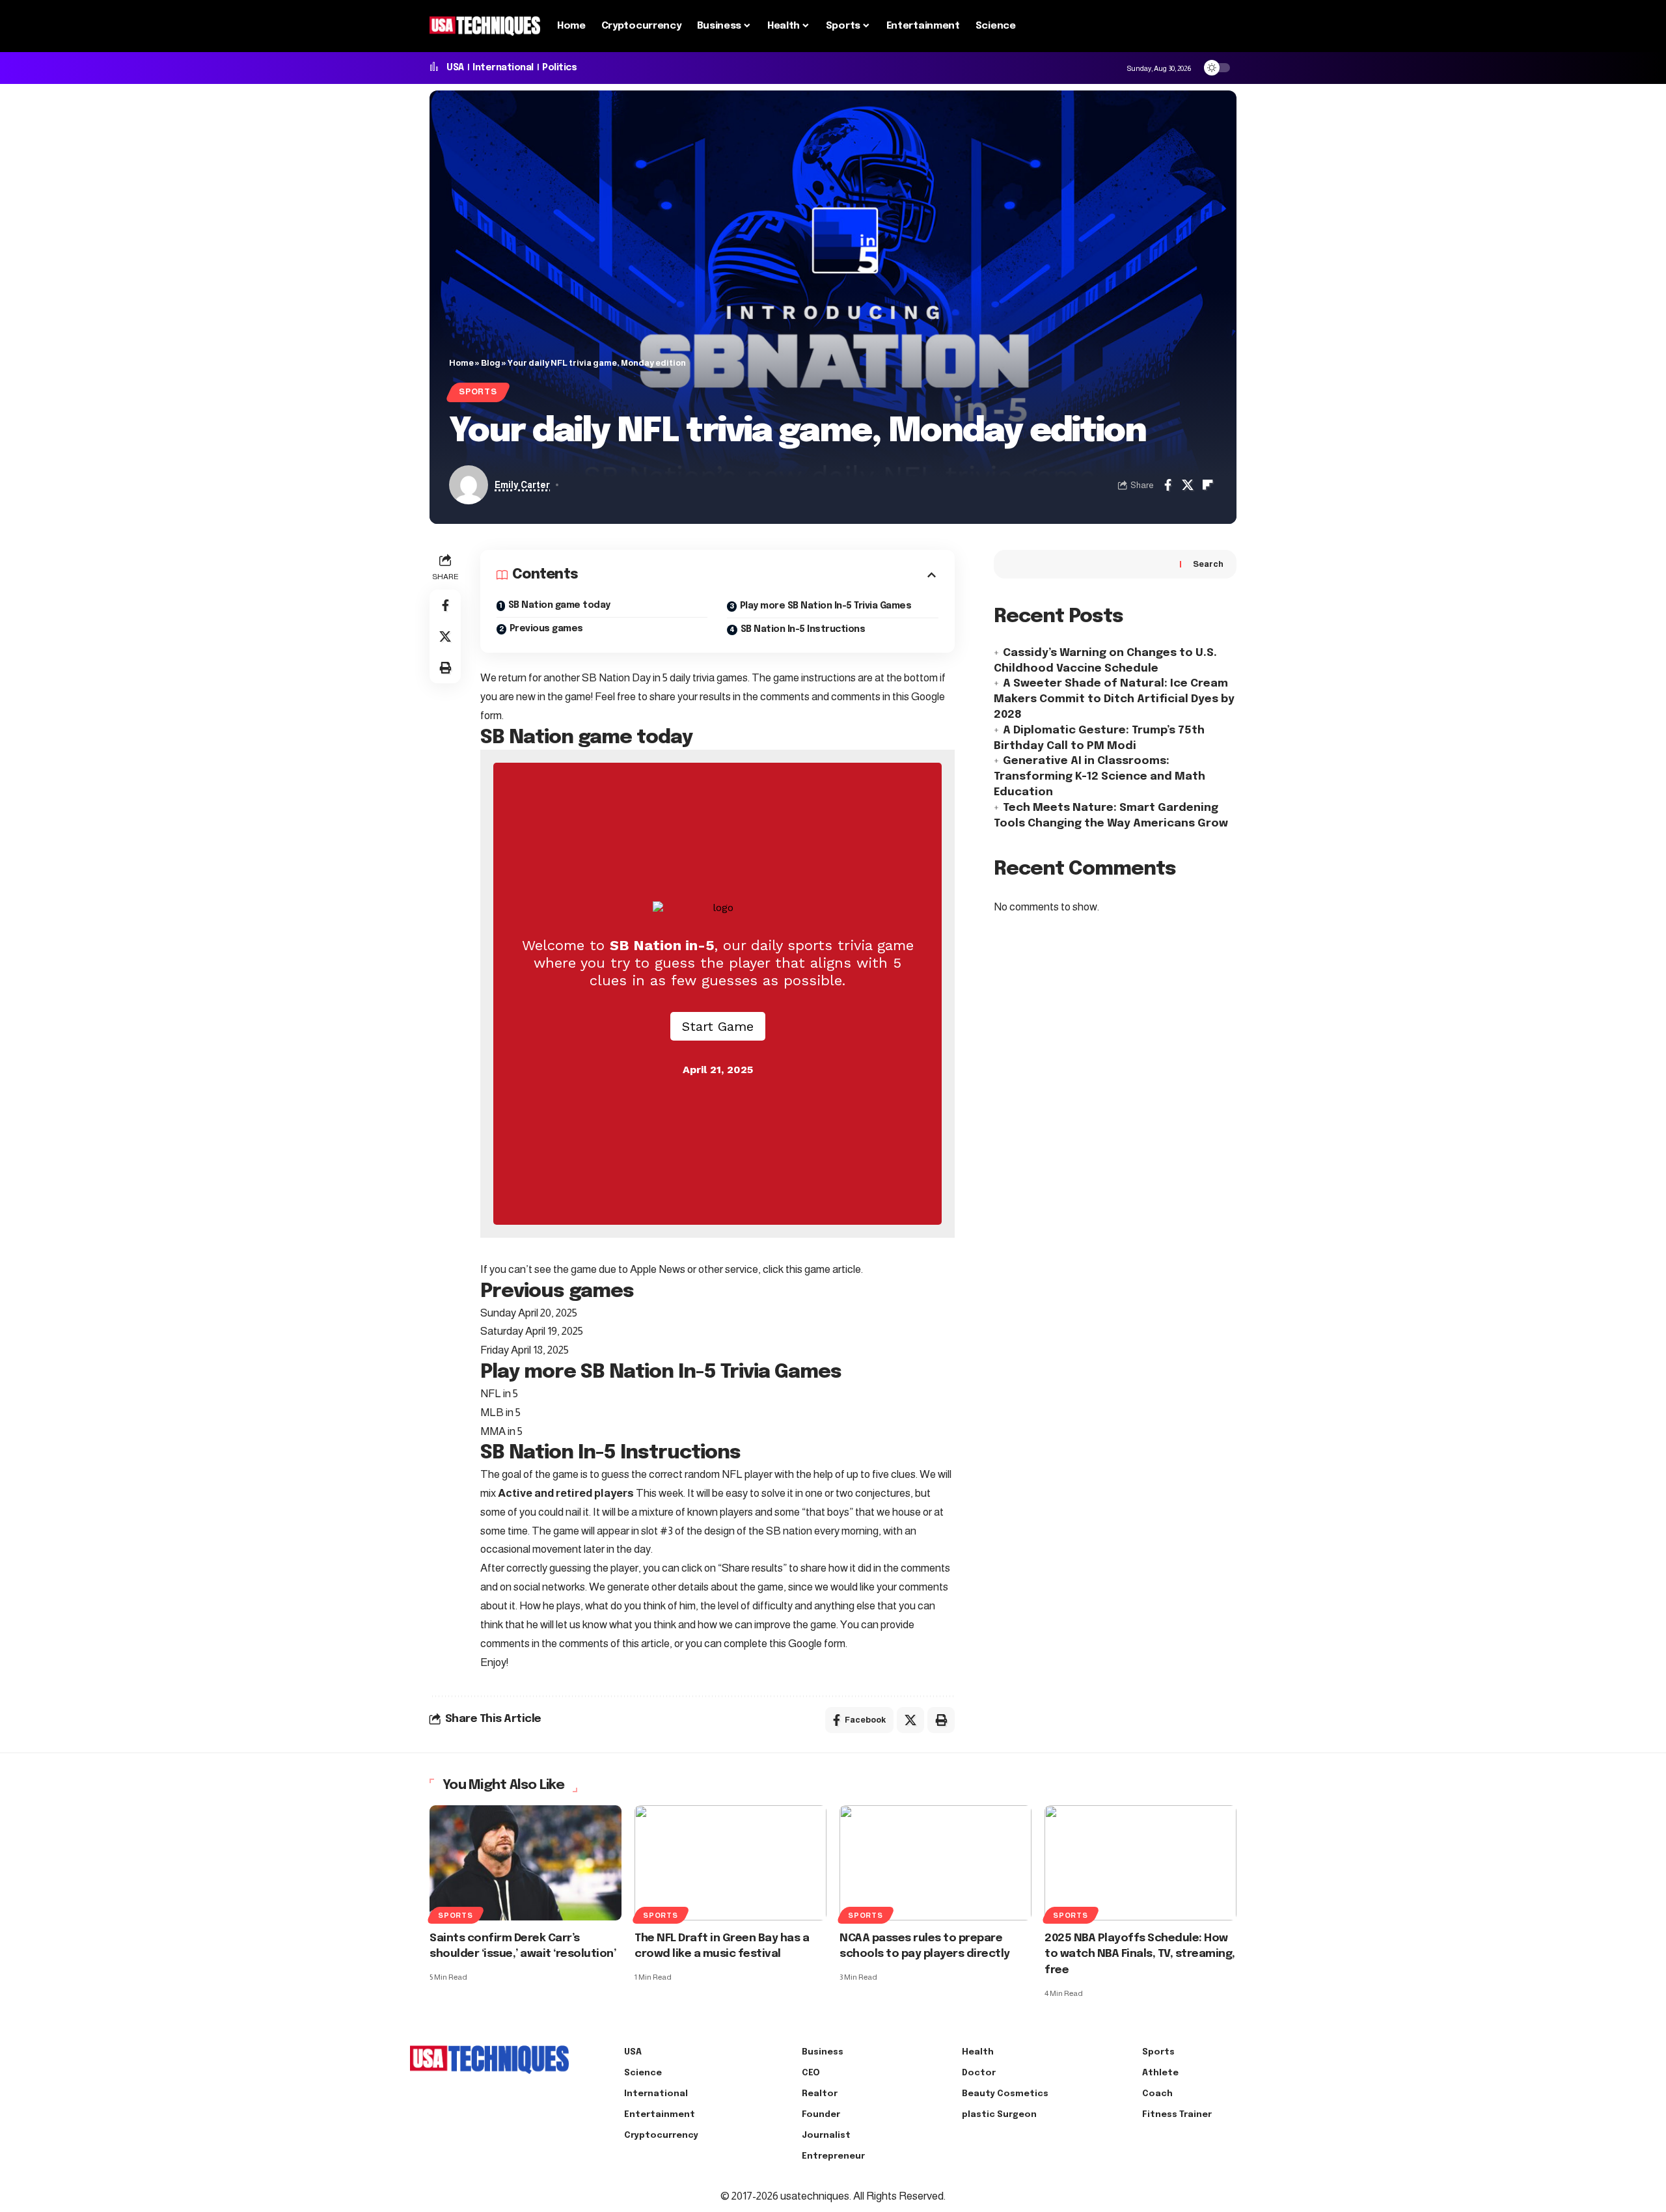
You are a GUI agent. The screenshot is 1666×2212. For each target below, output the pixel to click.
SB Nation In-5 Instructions (803, 629)
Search (1208, 564)
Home (461, 363)
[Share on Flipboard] (1208, 485)
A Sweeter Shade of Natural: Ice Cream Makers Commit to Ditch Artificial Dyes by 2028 (1114, 700)
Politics (559, 68)
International (503, 68)
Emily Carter (522, 485)
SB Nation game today (559, 605)
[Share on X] (1188, 485)
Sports (478, 392)
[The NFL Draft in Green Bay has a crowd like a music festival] (731, 1863)
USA (455, 68)
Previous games (546, 629)
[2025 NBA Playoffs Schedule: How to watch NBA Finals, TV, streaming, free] (1140, 1863)
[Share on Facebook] (1168, 485)
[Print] (445, 668)
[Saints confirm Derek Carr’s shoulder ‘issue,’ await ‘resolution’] (526, 1863)
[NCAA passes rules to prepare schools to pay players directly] (935, 1863)
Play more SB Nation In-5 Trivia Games (826, 606)
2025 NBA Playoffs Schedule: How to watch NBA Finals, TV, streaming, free (1140, 1954)
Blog (491, 363)
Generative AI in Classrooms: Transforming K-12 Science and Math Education (1099, 777)
